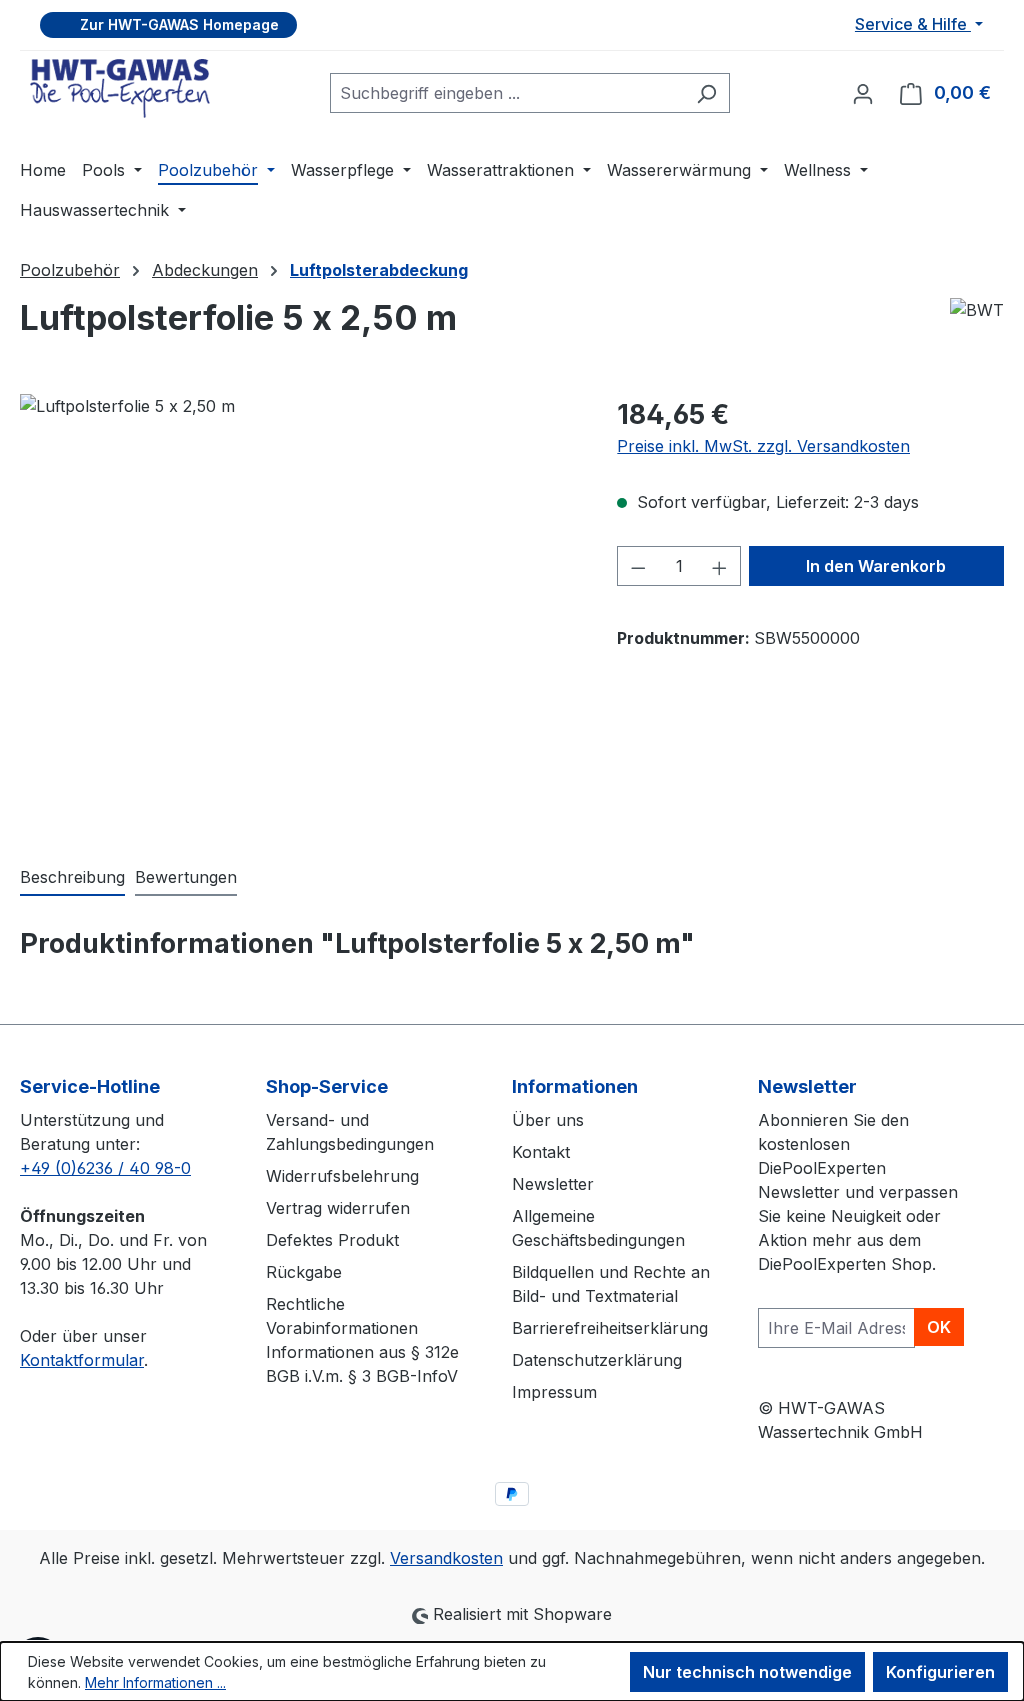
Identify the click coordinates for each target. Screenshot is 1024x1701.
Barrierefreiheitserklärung (610, 1328)
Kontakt (541, 1152)
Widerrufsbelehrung (342, 1176)
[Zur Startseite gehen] (120, 88)
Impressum (554, 1392)
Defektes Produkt (332, 1240)
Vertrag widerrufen (338, 1208)
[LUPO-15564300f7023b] (298, 609)
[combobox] (507, 93)
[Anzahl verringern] (638, 566)
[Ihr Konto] (863, 93)
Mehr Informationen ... (155, 1682)
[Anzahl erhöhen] (720, 566)
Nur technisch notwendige (747, 1672)
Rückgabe (304, 1272)
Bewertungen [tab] (186, 877)
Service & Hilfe (913, 24)
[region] (298, 609)
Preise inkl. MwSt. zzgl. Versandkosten (763, 446)
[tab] (72, 878)
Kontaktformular (82, 1360)
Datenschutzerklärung (597, 1360)
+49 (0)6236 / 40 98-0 (105, 1168)
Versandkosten (446, 1558)
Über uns (548, 1120)
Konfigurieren (940, 1672)
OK (939, 1327)
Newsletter (553, 1184)
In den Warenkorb (876, 566)
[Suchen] (706, 93)
